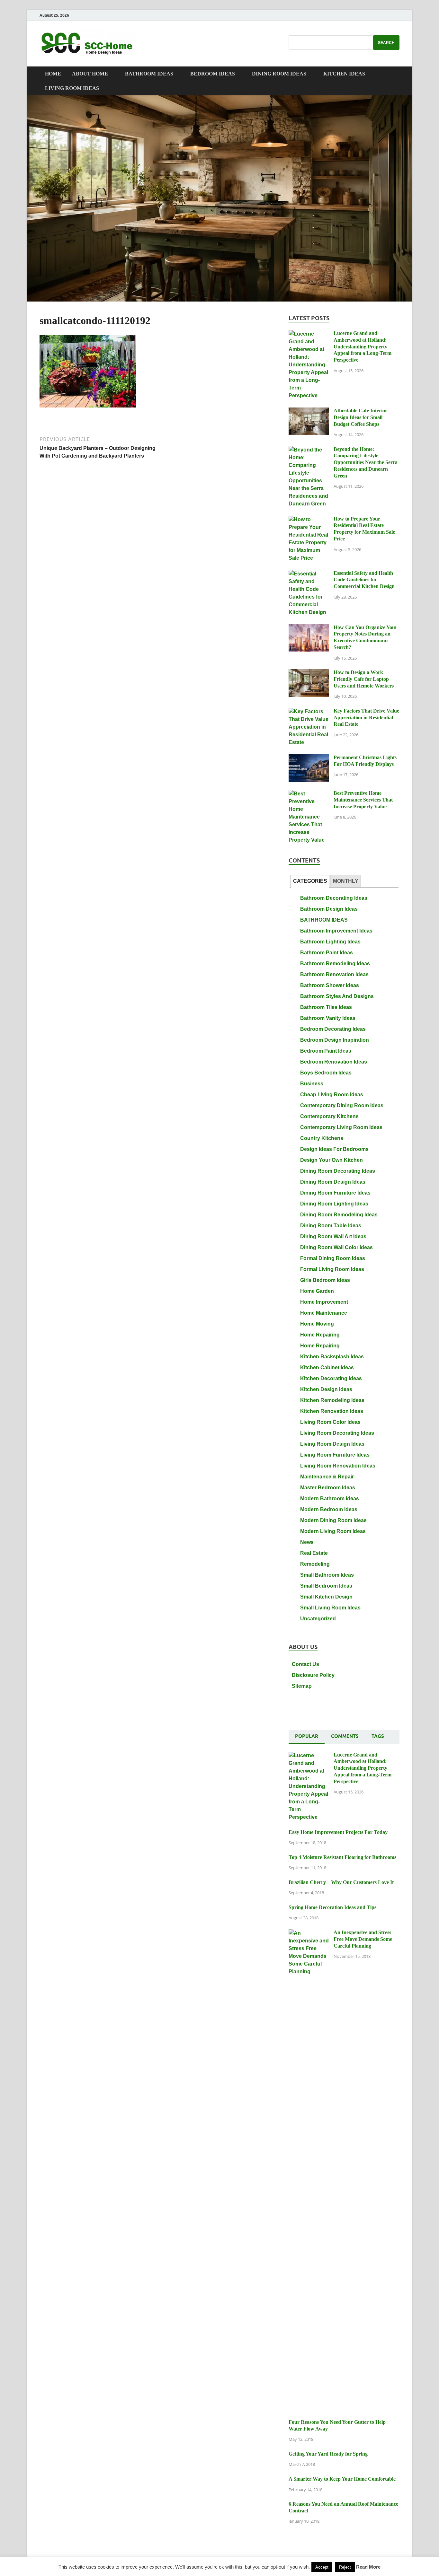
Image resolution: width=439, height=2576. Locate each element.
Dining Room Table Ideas (331, 1226)
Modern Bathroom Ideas (330, 1498)
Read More (368, 2567)
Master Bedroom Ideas (328, 1488)
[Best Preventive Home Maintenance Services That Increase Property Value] (309, 794)
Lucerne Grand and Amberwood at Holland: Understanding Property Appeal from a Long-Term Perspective (363, 346)
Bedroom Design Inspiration (335, 1040)
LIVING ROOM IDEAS (72, 88)
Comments (345, 1736)
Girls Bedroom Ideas (325, 1280)
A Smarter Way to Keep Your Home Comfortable (342, 2479)
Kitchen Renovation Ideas (332, 1411)
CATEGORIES (310, 881)
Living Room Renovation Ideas (338, 1466)
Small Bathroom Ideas (327, 1575)
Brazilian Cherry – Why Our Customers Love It (341, 1882)
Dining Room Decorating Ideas (338, 1171)
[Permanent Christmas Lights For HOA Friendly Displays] (309, 758)
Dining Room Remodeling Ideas (339, 1215)
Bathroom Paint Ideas (327, 953)
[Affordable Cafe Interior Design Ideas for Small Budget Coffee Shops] (309, 411)
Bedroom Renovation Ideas (334, 1062)
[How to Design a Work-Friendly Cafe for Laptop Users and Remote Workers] (309, 673)
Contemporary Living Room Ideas (341, 1127)
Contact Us (305, 1664)
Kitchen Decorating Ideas (331, 1378)
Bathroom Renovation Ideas (334, 974)
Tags (378, 1736)
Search (386, 43)
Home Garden (317, 1291)
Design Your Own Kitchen (331, 1160)
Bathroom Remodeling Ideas (335, 964)
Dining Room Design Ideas (333, 1182)
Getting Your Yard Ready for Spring (328, 2454)
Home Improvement (324, 1302)
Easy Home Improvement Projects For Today (338, 1832)
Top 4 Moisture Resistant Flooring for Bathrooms (342, 1857)
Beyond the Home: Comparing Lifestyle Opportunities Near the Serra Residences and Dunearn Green (366, 462)
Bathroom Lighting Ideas (330, 942)
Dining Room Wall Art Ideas (333, 1236)
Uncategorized (318, 1619)
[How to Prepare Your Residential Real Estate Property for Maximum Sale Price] (309, 519)
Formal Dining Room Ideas (333, 1258)
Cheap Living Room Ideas (332, 1095)
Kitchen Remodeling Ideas (332, 1400)
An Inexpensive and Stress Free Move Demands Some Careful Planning (363, 1939)
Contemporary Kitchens (329, 1116)
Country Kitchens (322, 1138)
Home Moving (317, 1324)
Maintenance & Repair (327, 1477)
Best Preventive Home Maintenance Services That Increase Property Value (363, 800)
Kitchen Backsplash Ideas (332, 1357)
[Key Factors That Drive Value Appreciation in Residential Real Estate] (309, 711)
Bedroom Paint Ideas (326, 1051)
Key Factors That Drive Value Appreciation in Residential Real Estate (366, 718)
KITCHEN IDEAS (344, 74)
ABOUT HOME (90, 74)
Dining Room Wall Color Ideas (336, 1247)
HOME (53, 74)
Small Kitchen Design (326, 1597)
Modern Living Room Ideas (333, 1531)
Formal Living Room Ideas (332, 1269)
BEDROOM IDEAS (213, 74)
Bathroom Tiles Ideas (326, 1007)
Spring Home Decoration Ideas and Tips (332, 1907)
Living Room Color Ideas (330, 1422)
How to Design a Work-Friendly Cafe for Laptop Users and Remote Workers (364, 679)
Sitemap (302, 1686)
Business (312, 1084)
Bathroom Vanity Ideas (328, 1018)
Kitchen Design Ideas (326, 1389)
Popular (307, 1736)
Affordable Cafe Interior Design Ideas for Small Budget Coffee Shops (360, 417)
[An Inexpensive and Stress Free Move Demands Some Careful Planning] (309, 1933)
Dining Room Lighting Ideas (334, 1204)
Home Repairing (320, 1335)
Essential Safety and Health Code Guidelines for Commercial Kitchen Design (364, 580)
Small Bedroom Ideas (326, 1586)
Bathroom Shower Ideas (330, 985)
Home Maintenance (324, 1313)
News (307, 1542)
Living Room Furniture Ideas (335, 1455)
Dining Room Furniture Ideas (335, 1193)
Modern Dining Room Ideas (333, 1520)
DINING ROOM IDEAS (279, 74)
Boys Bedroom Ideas (326, 1073)
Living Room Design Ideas (332, 1444)
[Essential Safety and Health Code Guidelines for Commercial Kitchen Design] (309, 574)
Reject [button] (345, 2567)
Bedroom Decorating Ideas (333, 1029)
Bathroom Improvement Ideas (336, 931)
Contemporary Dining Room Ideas (342, 1105)
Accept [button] (322, 2567)
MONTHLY (346, 881)
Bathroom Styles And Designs (337, 996)
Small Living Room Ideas (330, 1608)
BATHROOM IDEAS (149, 74)
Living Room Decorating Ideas (337, 1433)
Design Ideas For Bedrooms (334, 1149)
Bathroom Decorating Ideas (334, 898)
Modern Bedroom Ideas (329, 1509)
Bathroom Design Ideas (329, 909)
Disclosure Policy (313, 1675)
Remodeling (315, 1564)
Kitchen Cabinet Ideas (327, 1367)
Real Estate (314, 1553)
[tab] (310, 881)
